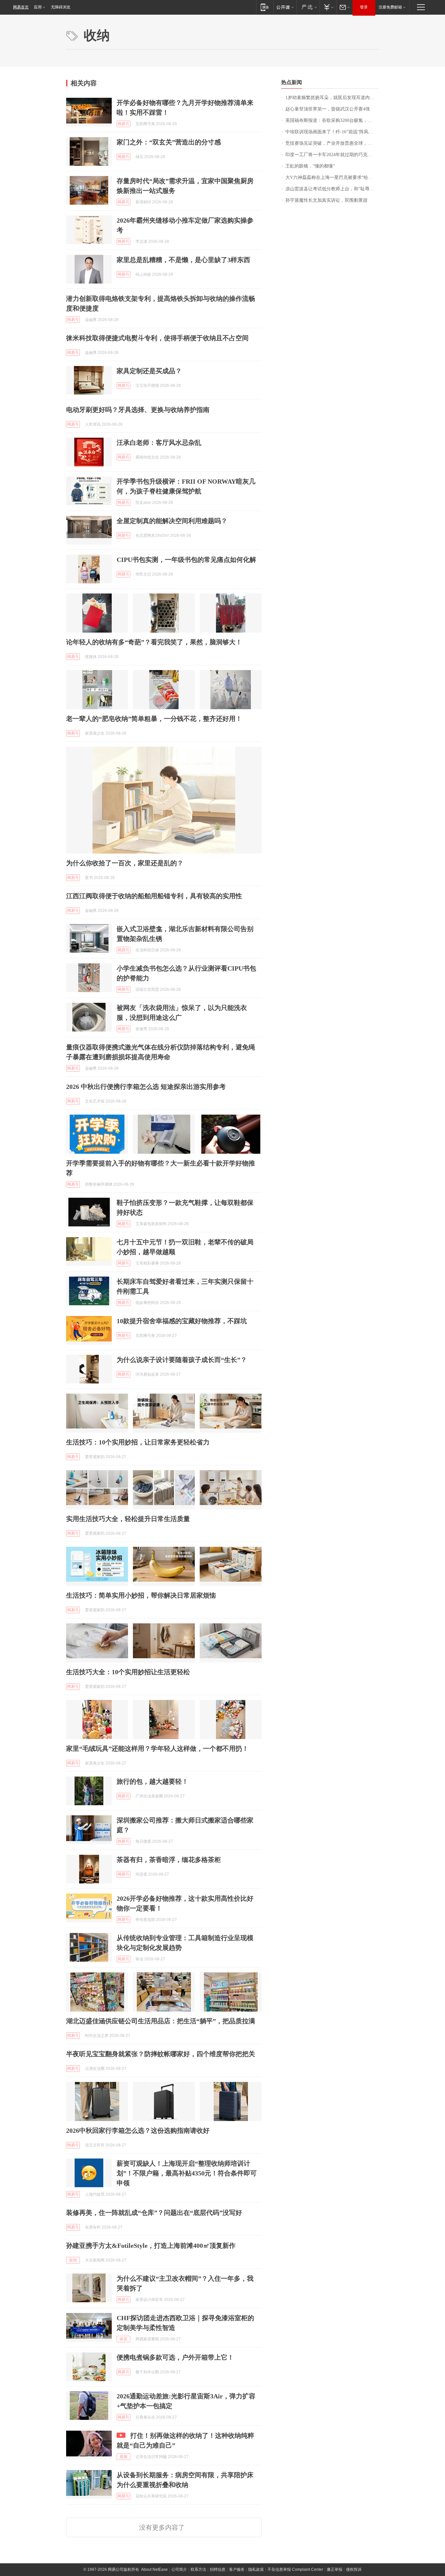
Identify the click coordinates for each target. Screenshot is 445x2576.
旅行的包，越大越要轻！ (152, 1781)
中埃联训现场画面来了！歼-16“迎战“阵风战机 (331, 132)
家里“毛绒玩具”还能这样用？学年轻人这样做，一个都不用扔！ (157, 1749)
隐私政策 (256, 2569)
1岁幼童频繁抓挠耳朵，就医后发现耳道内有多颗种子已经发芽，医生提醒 (332, 98)
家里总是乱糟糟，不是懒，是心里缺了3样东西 (183, 260)
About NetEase (154, 2569)
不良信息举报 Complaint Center (295, 2569)
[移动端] (265, 7)
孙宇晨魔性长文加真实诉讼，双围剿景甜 (326, 200)
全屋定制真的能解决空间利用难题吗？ (172, 521)
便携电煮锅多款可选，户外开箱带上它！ (175, 2357)
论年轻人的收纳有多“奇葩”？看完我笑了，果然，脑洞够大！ (154, 642)
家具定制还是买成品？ (149, 371)
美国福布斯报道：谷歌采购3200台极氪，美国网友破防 (332, 120)
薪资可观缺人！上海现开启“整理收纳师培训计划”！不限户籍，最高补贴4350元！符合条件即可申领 (187, 2173)
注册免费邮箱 (390, 7)
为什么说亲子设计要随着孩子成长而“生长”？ (182, 1360)
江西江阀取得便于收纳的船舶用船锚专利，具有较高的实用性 (154, 896)
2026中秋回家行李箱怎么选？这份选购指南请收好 (138, 2130)
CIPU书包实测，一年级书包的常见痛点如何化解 (186, 560)
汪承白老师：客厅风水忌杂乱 (159, 443)
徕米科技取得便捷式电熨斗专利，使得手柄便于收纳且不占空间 (157, 338)
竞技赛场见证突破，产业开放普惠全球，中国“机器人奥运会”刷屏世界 (332, 143)
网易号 (123, 124)
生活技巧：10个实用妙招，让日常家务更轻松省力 (138, 1442)
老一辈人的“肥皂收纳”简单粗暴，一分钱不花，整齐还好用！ (154, 719)
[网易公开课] (285, 7)
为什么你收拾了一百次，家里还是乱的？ (125, 863)
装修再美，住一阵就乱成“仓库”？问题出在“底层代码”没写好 (154, 2213)
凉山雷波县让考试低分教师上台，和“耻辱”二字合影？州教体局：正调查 (332, 189)
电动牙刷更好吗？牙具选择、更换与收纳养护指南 (138, 410)
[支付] (328, 7)
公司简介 (179, 2569)
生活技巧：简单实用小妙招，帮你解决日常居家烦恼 (141, 1595)
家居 (123, 2339)
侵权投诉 (354, 2569)
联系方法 (198, 2569)
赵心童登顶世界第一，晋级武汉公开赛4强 (328, 109)
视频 (123, 2457)
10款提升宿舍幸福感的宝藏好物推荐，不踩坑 (182, 1321)
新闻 (73, 2260)
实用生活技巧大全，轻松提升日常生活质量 (128, 1519)
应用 (38, 7)
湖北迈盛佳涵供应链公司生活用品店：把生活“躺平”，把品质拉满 (161, 2021)
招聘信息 (218, 2569)
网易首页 (21, 7)
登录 (364, 7)
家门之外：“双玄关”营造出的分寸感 (169, 142)
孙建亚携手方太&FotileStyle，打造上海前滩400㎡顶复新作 (151, 2246)
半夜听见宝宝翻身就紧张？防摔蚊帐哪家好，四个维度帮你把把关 (161, 2054)
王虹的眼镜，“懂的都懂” (310, 166)
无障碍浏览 (61, 7)
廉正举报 (335, 2569)
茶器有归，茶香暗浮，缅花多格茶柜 (169, 1860)
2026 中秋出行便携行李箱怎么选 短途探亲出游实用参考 (146, 1087)
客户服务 (237, 2569)
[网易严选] (308, 7)
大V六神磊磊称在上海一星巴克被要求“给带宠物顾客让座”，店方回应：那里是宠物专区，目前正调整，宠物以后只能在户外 (332, 177)
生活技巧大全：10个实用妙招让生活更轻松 (128, 1672)
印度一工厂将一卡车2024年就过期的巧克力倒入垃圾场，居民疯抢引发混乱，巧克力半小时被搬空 (332, 155)
